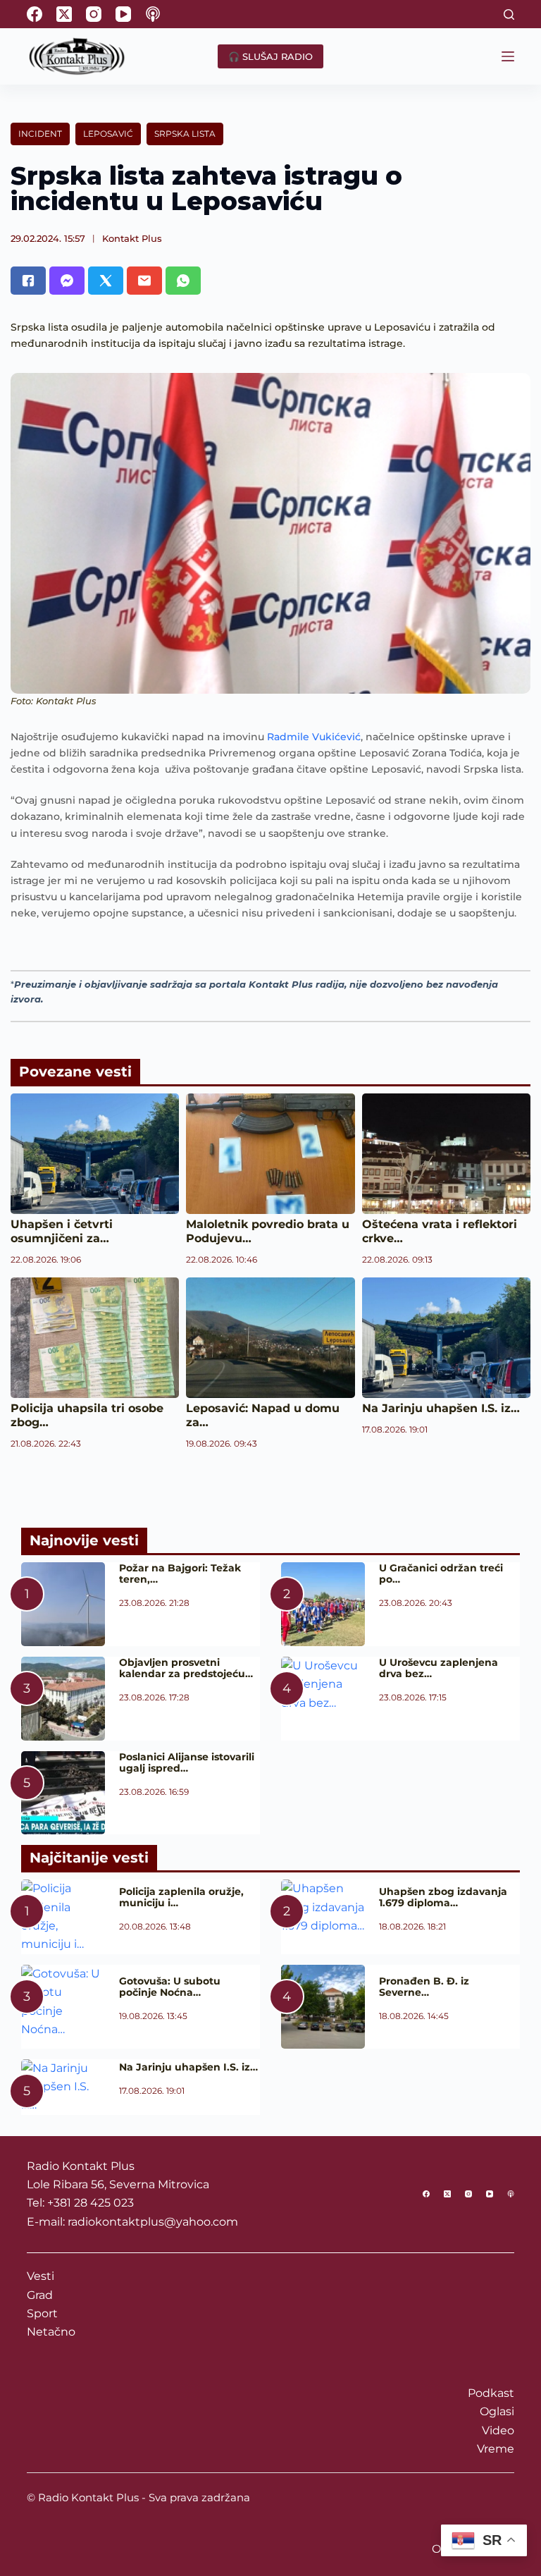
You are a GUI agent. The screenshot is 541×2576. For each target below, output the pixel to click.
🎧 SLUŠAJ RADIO (270, 56)
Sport (42, 2313)
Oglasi (497, 2411)
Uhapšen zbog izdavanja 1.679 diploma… (443, 1897)
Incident (40, 134)
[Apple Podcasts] (153, 14)
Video (498, 2430)
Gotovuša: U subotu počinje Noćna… (170, 1987)
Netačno (51, 2332)
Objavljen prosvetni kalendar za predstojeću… (186, 1668)
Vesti (41, 2276)
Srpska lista (185, 134)
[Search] (509, 14)
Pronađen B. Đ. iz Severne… (424, 1987)
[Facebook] (35, 14)
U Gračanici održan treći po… (441, 1574)
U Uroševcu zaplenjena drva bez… (439, 1668)
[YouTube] (123, 14)
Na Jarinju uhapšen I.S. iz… (441, 1408)
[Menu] (508, 56)
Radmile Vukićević (314, 737)
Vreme (496, 2449)
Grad (40, 2295)
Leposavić (108, 134)
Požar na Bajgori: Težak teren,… (180, 1574)
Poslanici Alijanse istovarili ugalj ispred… (187, 1762)
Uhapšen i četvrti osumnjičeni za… (62, 1231)
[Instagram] (94, 14)
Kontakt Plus (132, 238)
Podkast (491, 2393)
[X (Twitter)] (64, 14)
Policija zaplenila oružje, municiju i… (181, 1897)
